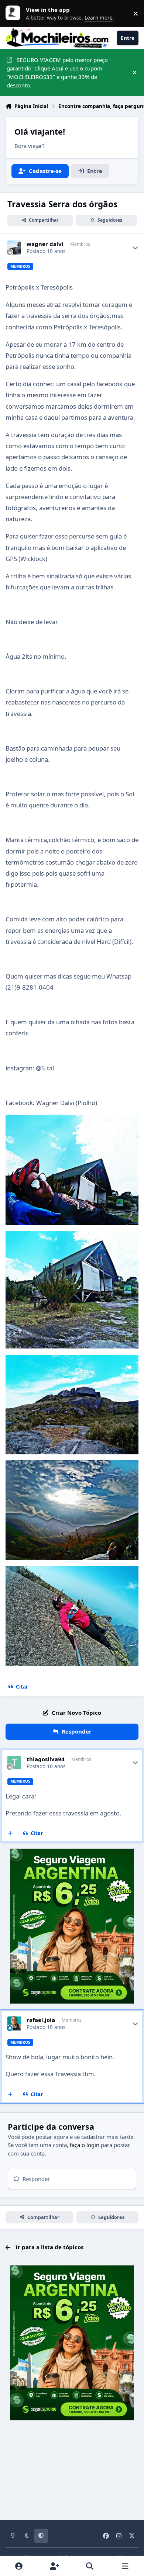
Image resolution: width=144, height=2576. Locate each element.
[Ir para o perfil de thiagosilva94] (14, 1763)
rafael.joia (41, 2020)
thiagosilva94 (46, 1759)
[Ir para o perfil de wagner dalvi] (14, 247)
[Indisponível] (72, 1120)
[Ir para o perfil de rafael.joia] (14, 2023)
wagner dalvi (45, 244)
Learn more (15, 13)
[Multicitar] (11, 1834)
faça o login (85, 2145)
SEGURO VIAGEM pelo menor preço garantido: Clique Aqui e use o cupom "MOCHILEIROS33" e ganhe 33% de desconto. (57, 72)
